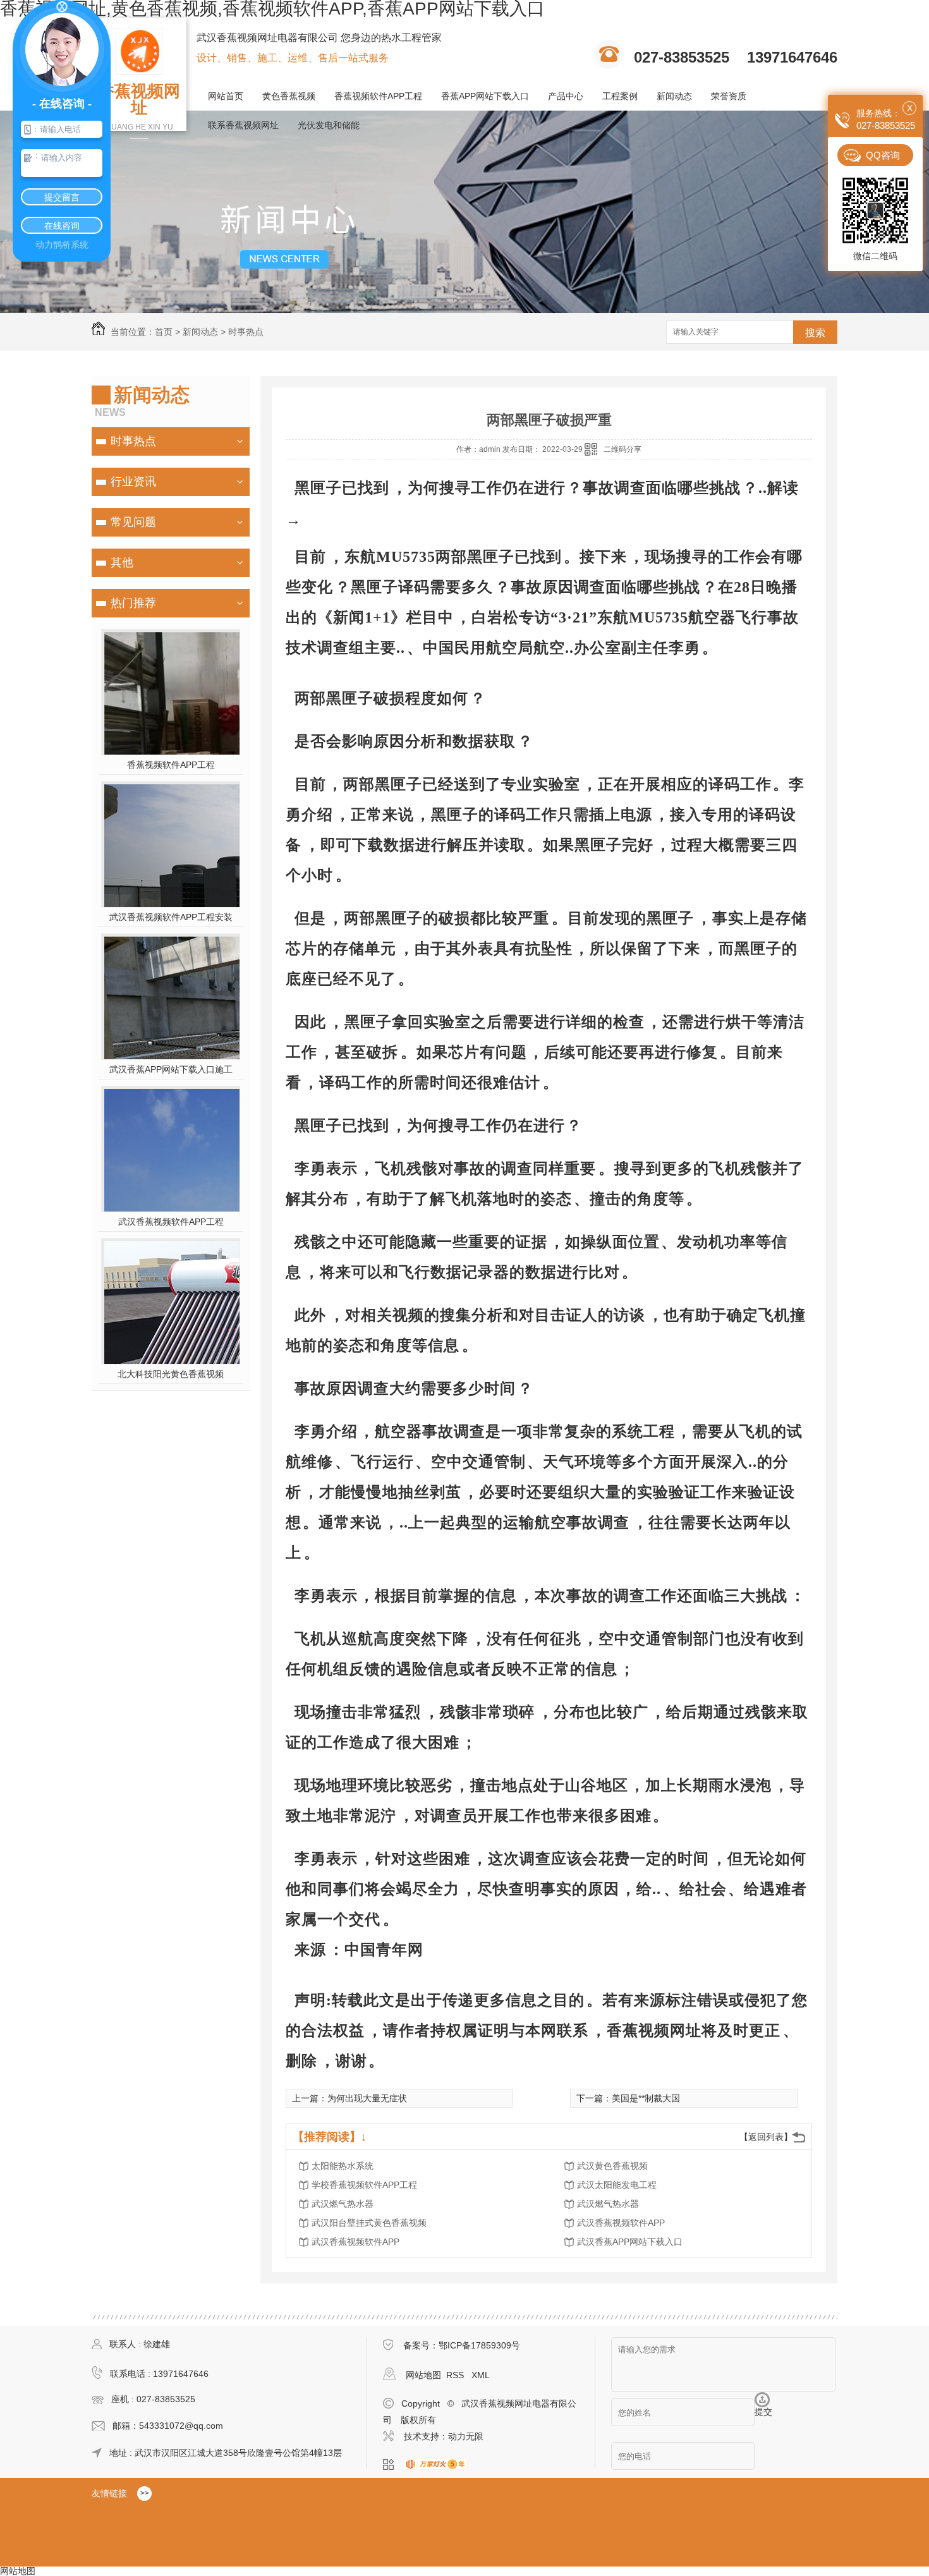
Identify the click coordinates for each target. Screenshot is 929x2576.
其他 (122, 562)
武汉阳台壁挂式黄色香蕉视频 (369, 2223)
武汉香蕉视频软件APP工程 (171, 1222)
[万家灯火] (439, 2465)
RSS (456, 2375)
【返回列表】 (766, 2137)
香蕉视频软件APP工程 (378, 96)
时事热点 (246, 332)
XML (481, 2375)
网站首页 (226, 96)
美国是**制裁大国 (646, 2098)
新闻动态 (674, 96)
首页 (164, 332)
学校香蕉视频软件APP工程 (364, 2185)
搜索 (815, 333)
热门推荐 (133, 603)
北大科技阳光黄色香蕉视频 (171, 1374)
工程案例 (620, 96)
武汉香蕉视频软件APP (621, 2223)
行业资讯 (133, 482)
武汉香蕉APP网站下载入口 (630, 2242)
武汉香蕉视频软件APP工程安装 (171, 917)
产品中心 (566, 96)
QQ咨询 (883, 155)
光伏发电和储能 (329, 125)
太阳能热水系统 (343, 2166)
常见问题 (133, 522)
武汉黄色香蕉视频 (612, 2166)
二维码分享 (622, 449)
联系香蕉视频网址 (243, 125)
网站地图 (423, 2375)
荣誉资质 (729, 96)
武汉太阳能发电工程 (617, 2185)
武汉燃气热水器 (343, 2204)
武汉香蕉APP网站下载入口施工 (171, 1069)
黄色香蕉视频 (289, 96)
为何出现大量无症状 (367, 2098)
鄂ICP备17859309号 (479, 2345)
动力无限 (466, 2436)
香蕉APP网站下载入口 (485, 96)
